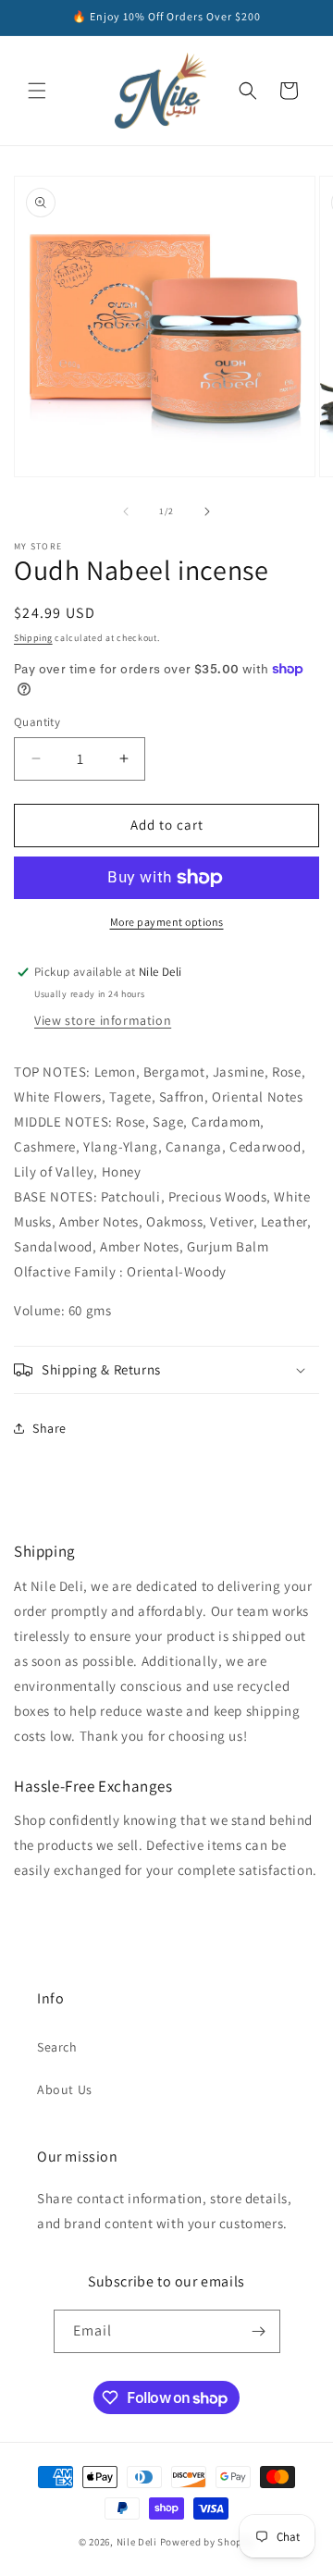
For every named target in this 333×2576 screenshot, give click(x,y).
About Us (65, 2089)
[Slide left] (126, 512)
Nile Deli (138, 2542)
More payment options (167, 922)
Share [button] (49, 1428)
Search (57, 2047)
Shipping (33, 638)
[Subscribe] (259, 2331)
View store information (103, 1020)
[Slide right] (207, 512)
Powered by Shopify (208, 2542)
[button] (37, 91)
